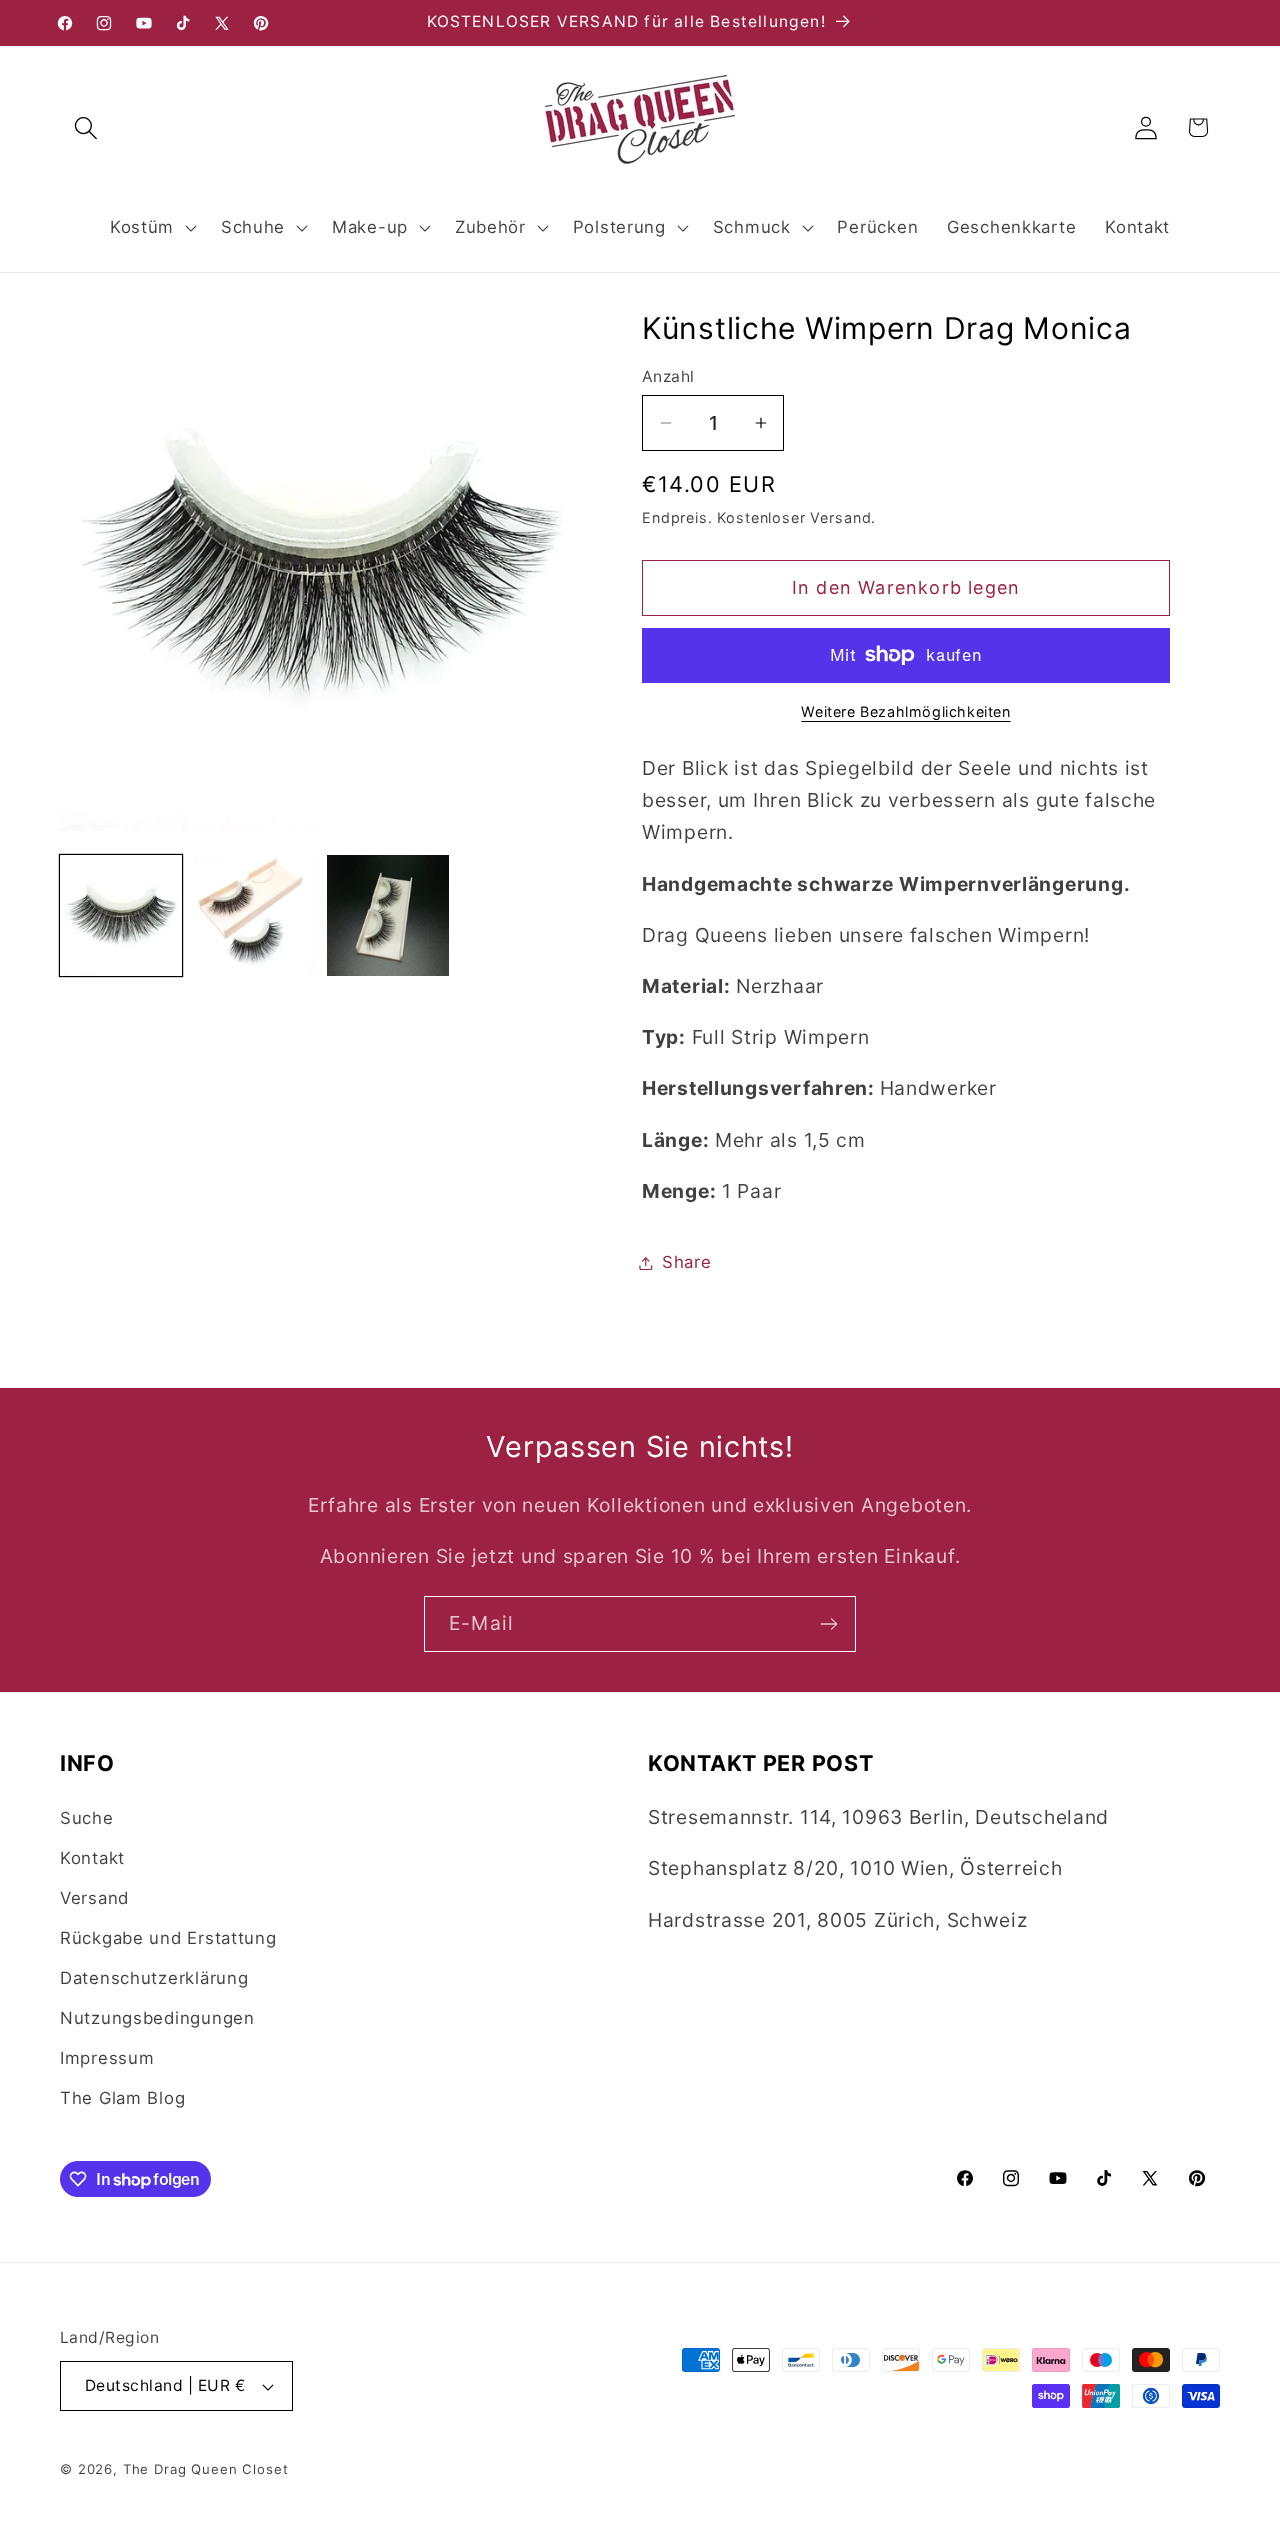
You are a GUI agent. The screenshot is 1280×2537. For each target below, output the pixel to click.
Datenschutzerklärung (154, 1978)
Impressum (107, 2058)
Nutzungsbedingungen (157, 2018)
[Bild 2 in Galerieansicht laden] (255, 916)
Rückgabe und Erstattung (168, 1938)
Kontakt (92, 1858)
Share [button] (687, 1262)
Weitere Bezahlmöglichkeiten (905, 711)
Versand (94, 1898)
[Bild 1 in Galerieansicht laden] (121, 916)
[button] (86, 127)
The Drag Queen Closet (206, 2469)
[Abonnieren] (828, 1624)
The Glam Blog (122, 2098)
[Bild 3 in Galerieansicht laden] (388, 916)
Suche (87, 1818)
